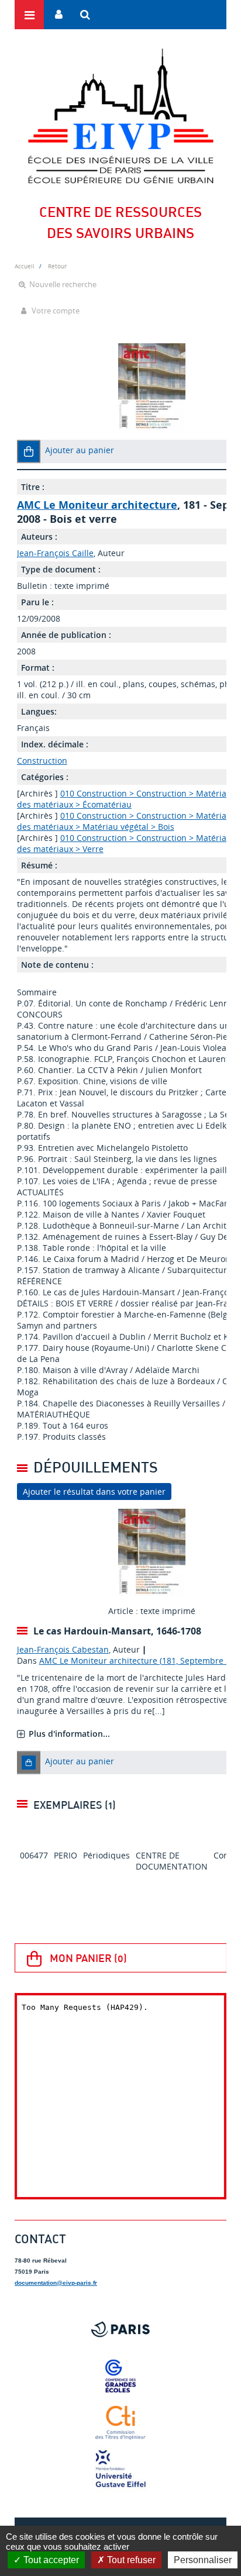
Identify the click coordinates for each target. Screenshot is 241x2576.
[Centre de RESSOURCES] (120, 116)
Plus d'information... (69, 1734)
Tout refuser (130, 2560)
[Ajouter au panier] (29, 451)
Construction (42, 761)
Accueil (25, 266)
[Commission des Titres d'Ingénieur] (120, 2423)
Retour (57, 266)
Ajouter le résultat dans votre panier (94, 1492)
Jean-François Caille (55, 553)
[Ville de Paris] (120, 2329)
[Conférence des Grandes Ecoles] (120, 2376)
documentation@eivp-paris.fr (56, 2283)
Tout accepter (50, 2560)
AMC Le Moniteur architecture (97, 505)
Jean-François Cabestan (63, 1649)
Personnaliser (203, 2560)
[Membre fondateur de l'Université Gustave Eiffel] (120, 2470)
